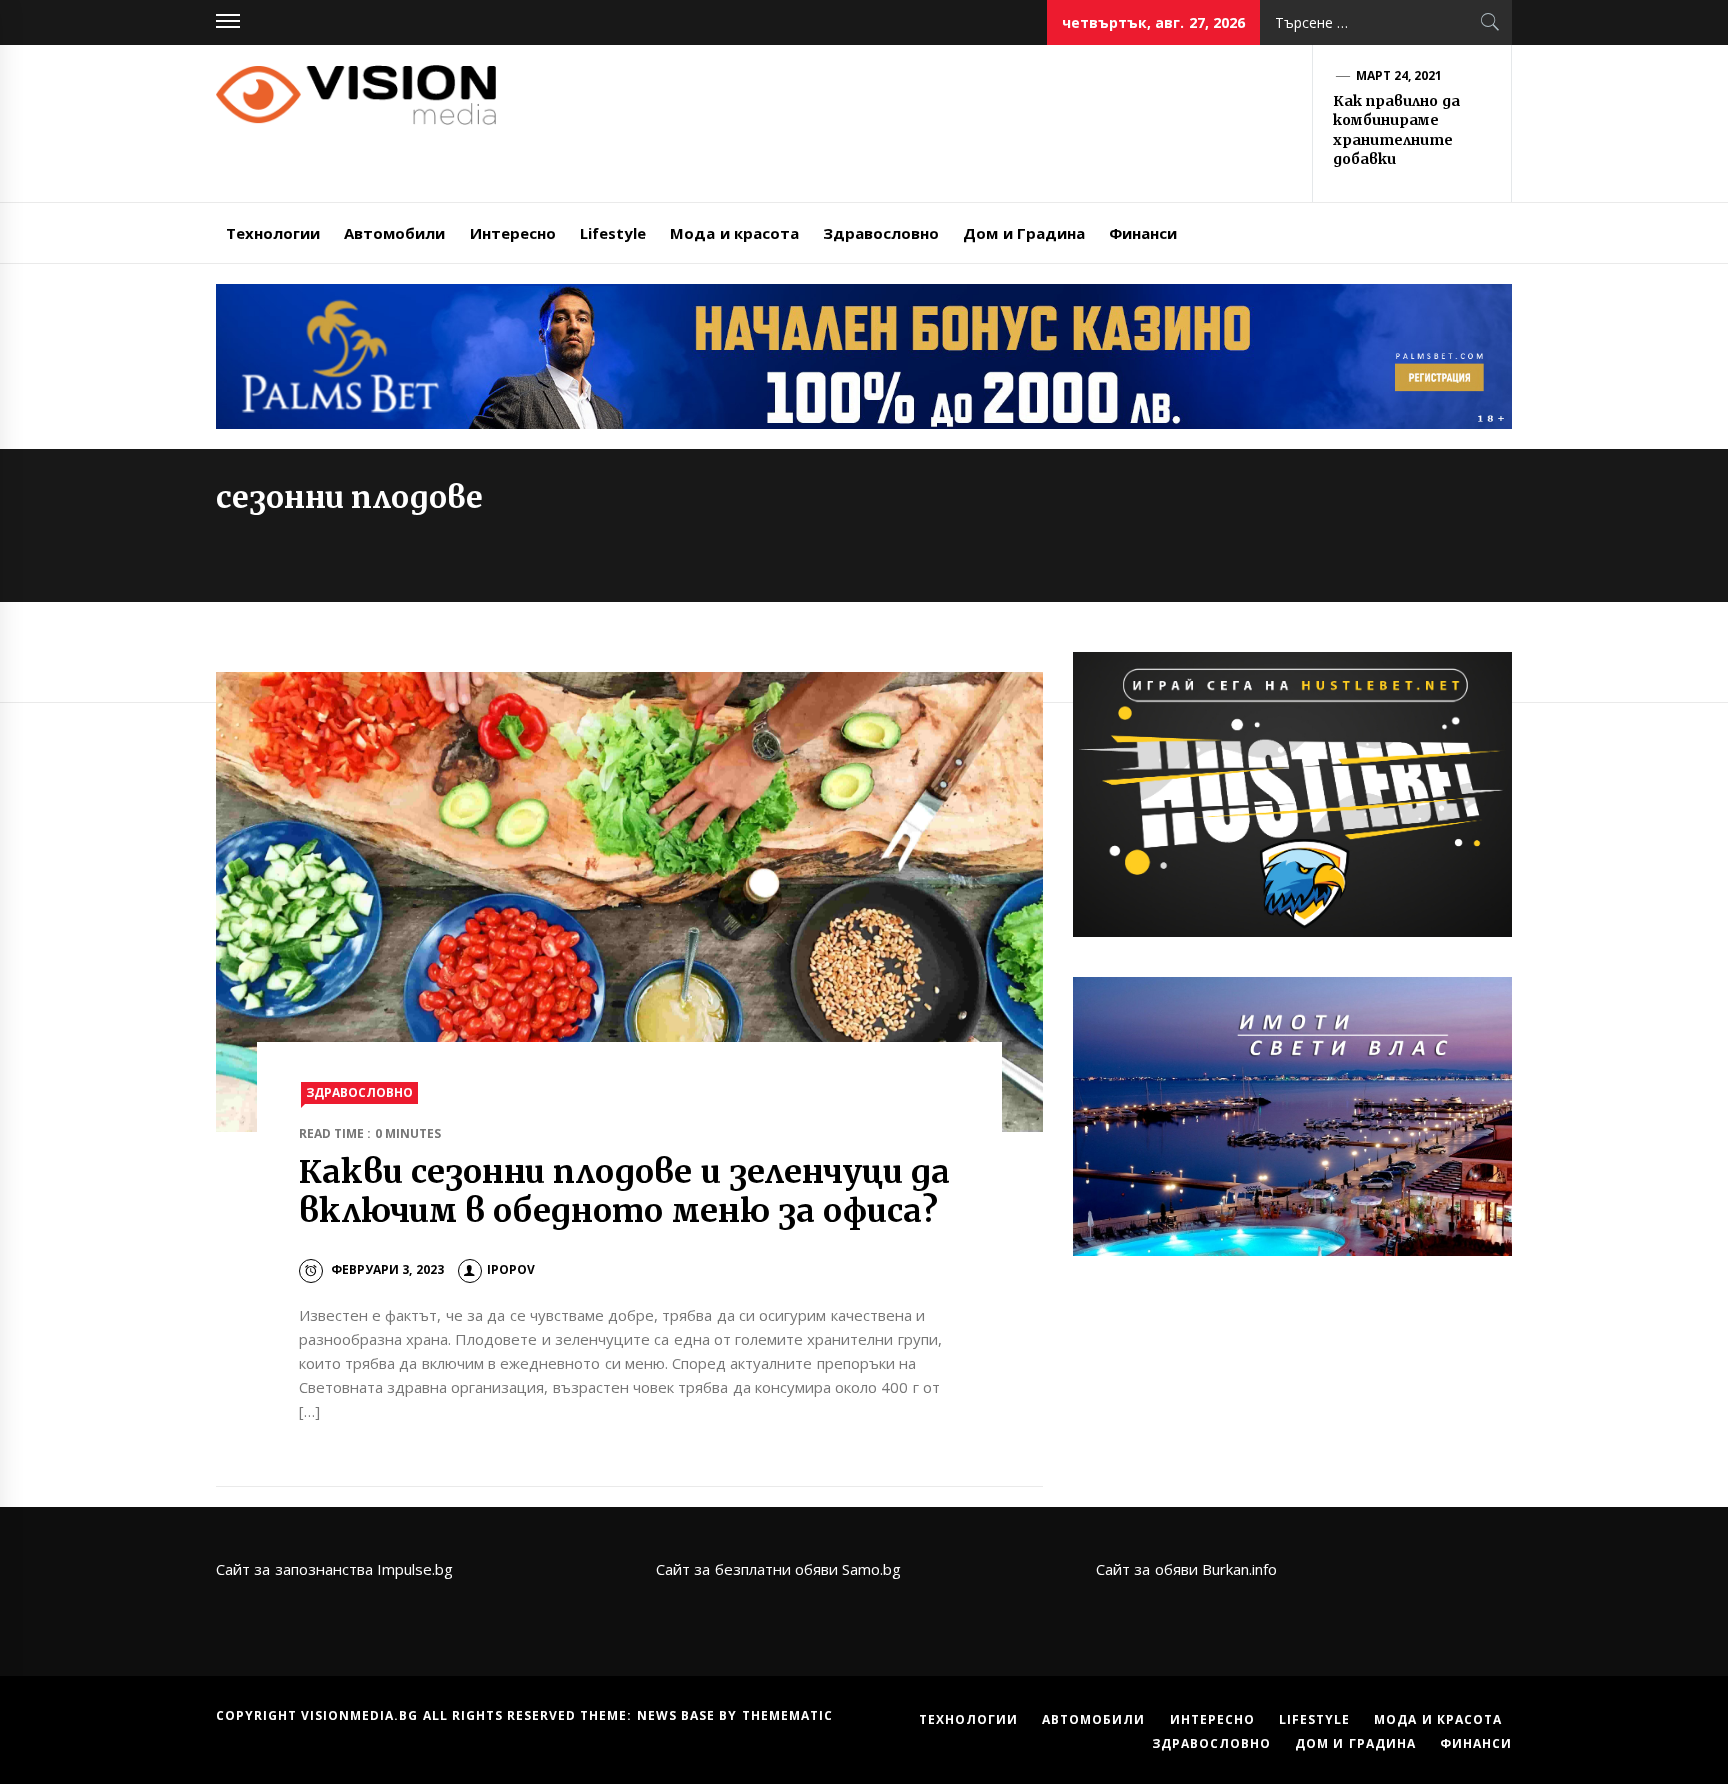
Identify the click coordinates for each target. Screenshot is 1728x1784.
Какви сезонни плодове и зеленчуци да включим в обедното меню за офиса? (625, 1191)
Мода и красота (734, 233)
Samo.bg (871, 1569)
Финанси (1143, 233)
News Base (678, 1715)
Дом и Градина (1024, 233)
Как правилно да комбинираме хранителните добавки (1396, 130)
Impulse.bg (415, 1569)
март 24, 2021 (1399, 75)
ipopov (511, 1269)
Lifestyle (613, 233)
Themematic (787, 1715)
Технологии (273, 233)
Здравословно (881, 233)
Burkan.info (1239, 1569)
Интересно (513, 233)
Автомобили (394, 233)
